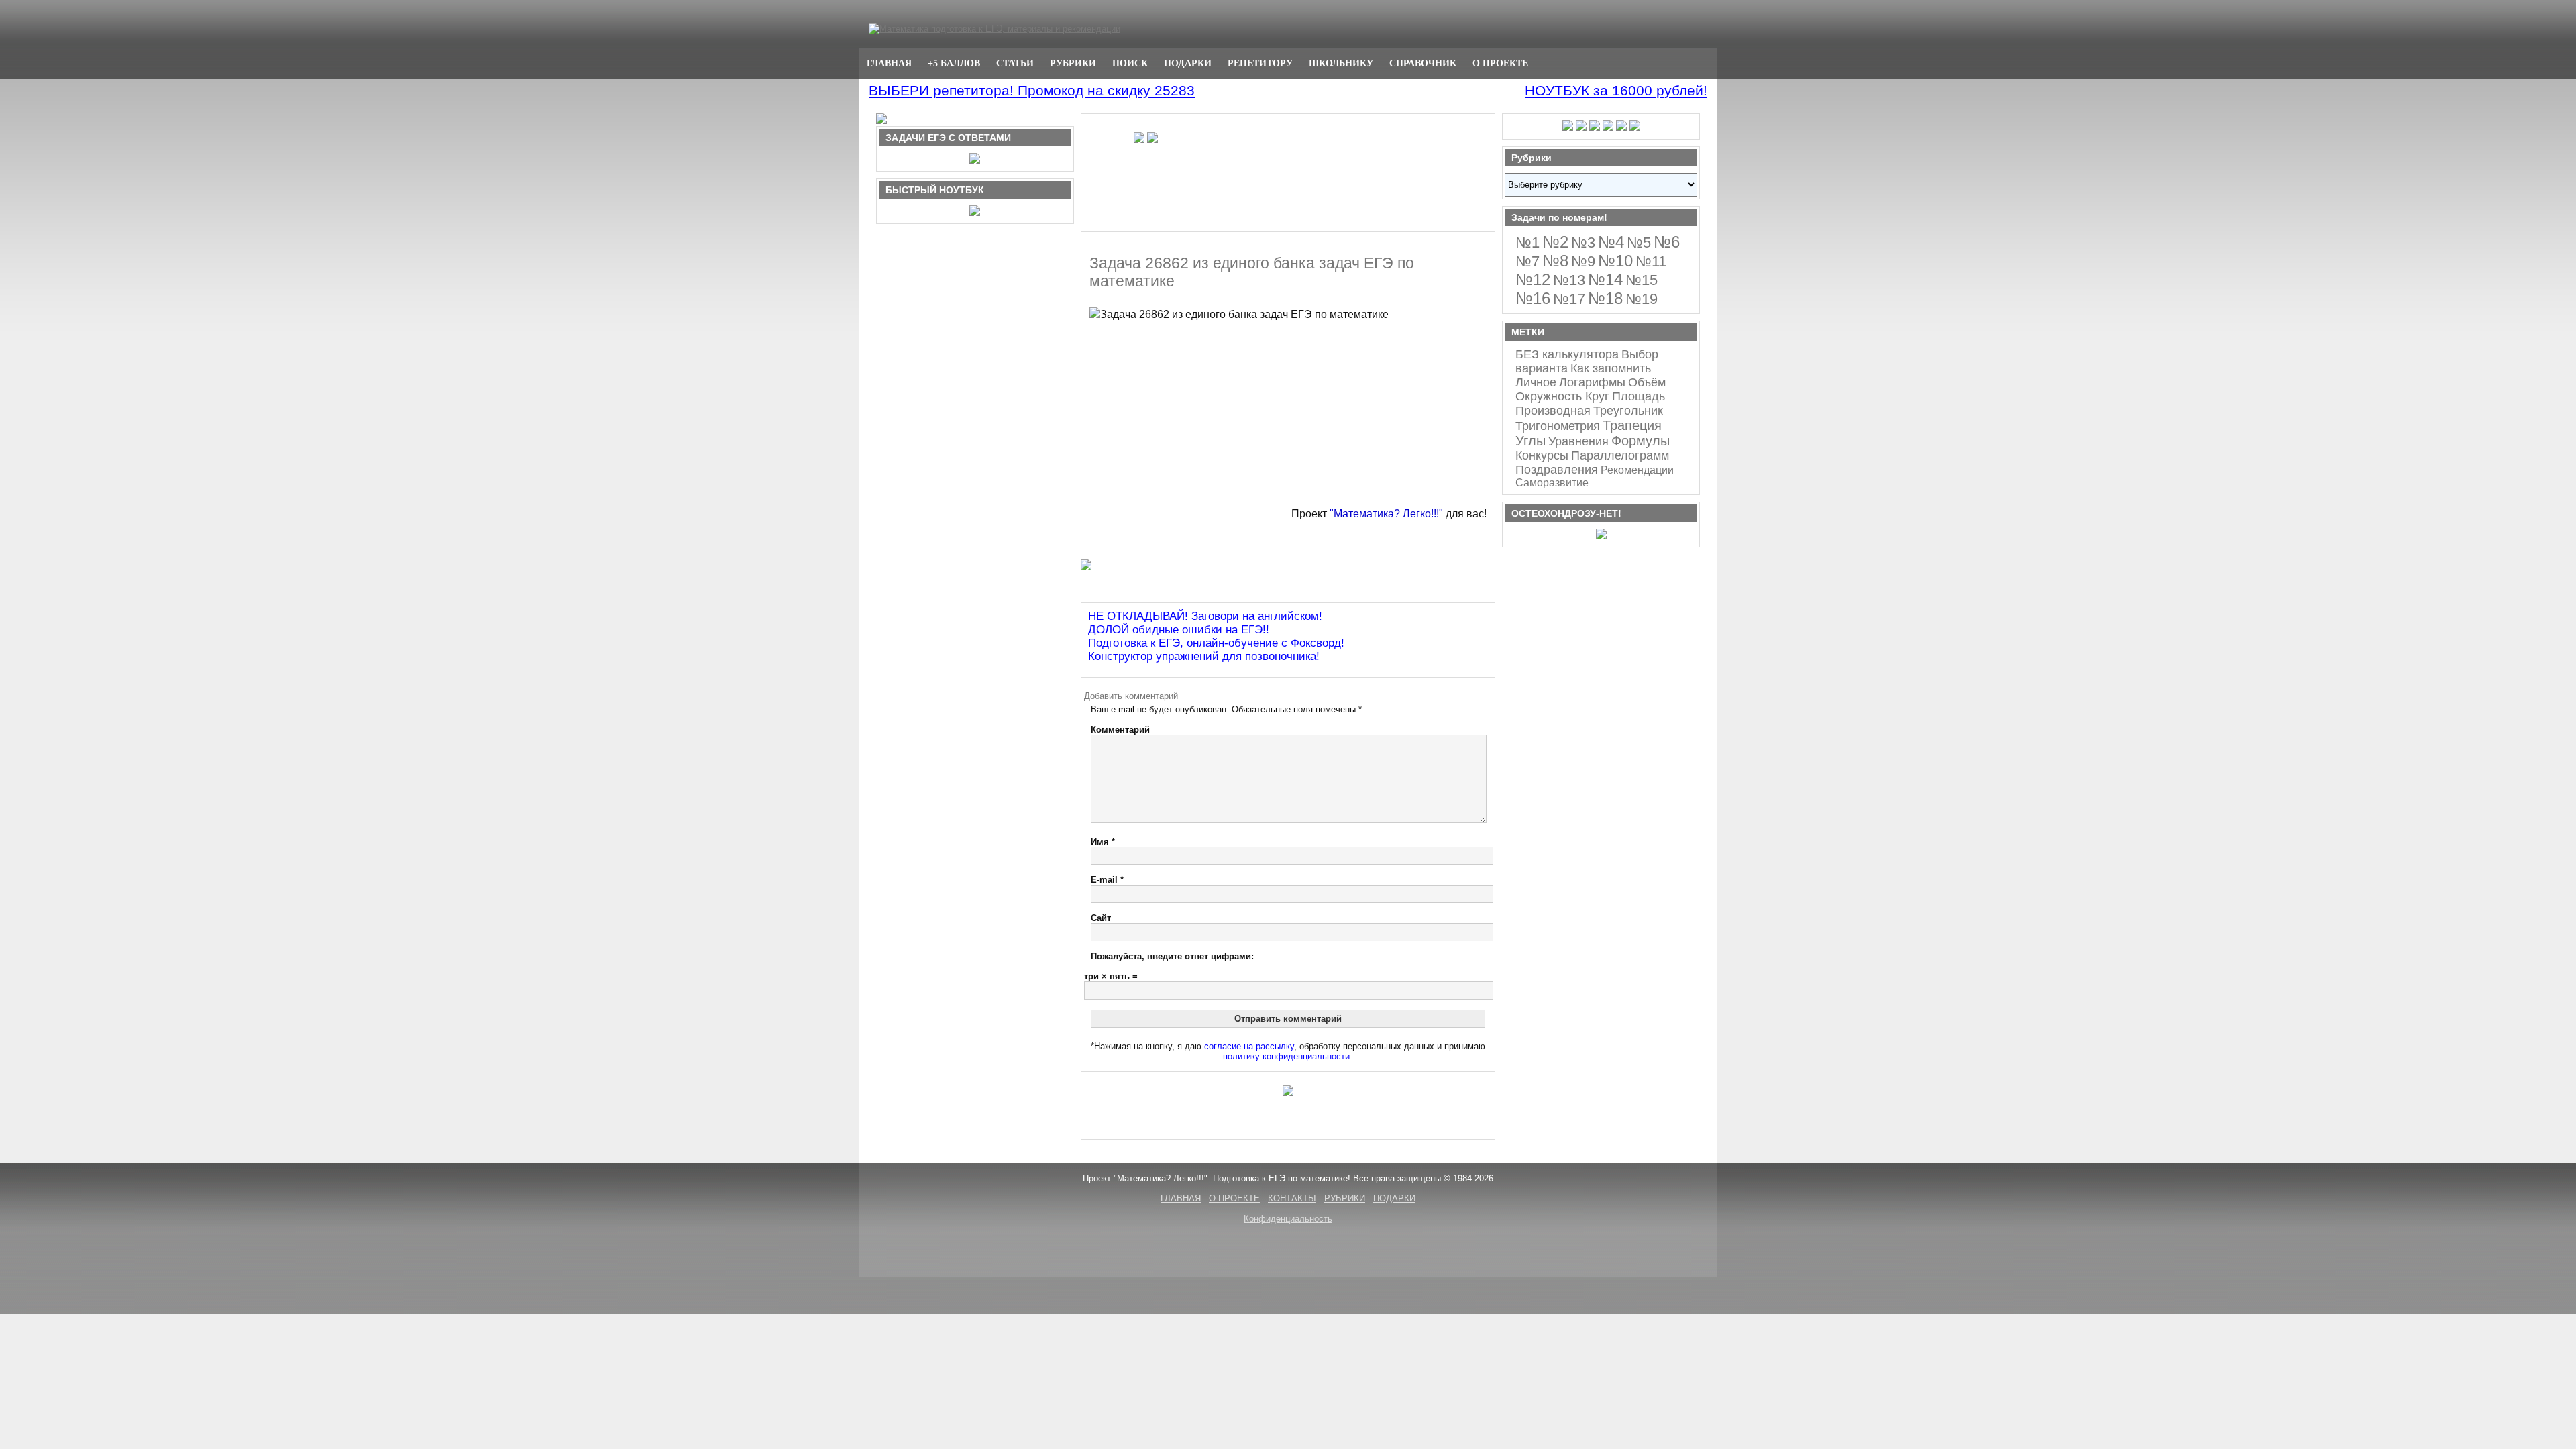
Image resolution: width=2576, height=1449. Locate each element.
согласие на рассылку (1249, 1046)
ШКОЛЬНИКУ (1341, 63)
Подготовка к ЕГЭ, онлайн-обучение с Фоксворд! (1216, 643)
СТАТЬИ (1015, 63)
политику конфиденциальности (1286, 1056)
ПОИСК (1130, 63)
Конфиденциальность (1288, 1219)
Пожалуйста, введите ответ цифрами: (1172, 956)
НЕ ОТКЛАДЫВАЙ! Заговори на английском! (1205, 616)
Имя (1103, 842)
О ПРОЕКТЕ (1500, 63)
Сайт (1101, 918)
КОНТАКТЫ (1292, 1198)
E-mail (1107, 880)
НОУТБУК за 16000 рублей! (1616, 90)
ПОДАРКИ (1188, 63)
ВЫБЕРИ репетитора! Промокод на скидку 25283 (1032, 90)
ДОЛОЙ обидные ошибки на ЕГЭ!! (1179, 630)
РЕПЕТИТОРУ (1260, 63)
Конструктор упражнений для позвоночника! (1204, 656)
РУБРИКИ (1073, 63)
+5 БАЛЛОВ (954, 63)
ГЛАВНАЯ (889, 63)
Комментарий (1120, 730)
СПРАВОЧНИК (1423, 63)
